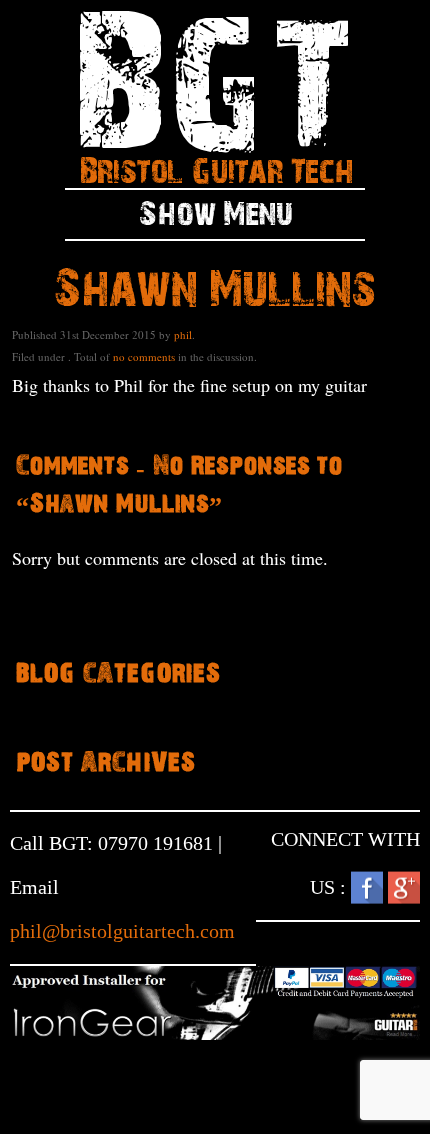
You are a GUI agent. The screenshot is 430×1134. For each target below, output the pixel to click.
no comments (144, 356)
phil (183, 334)
